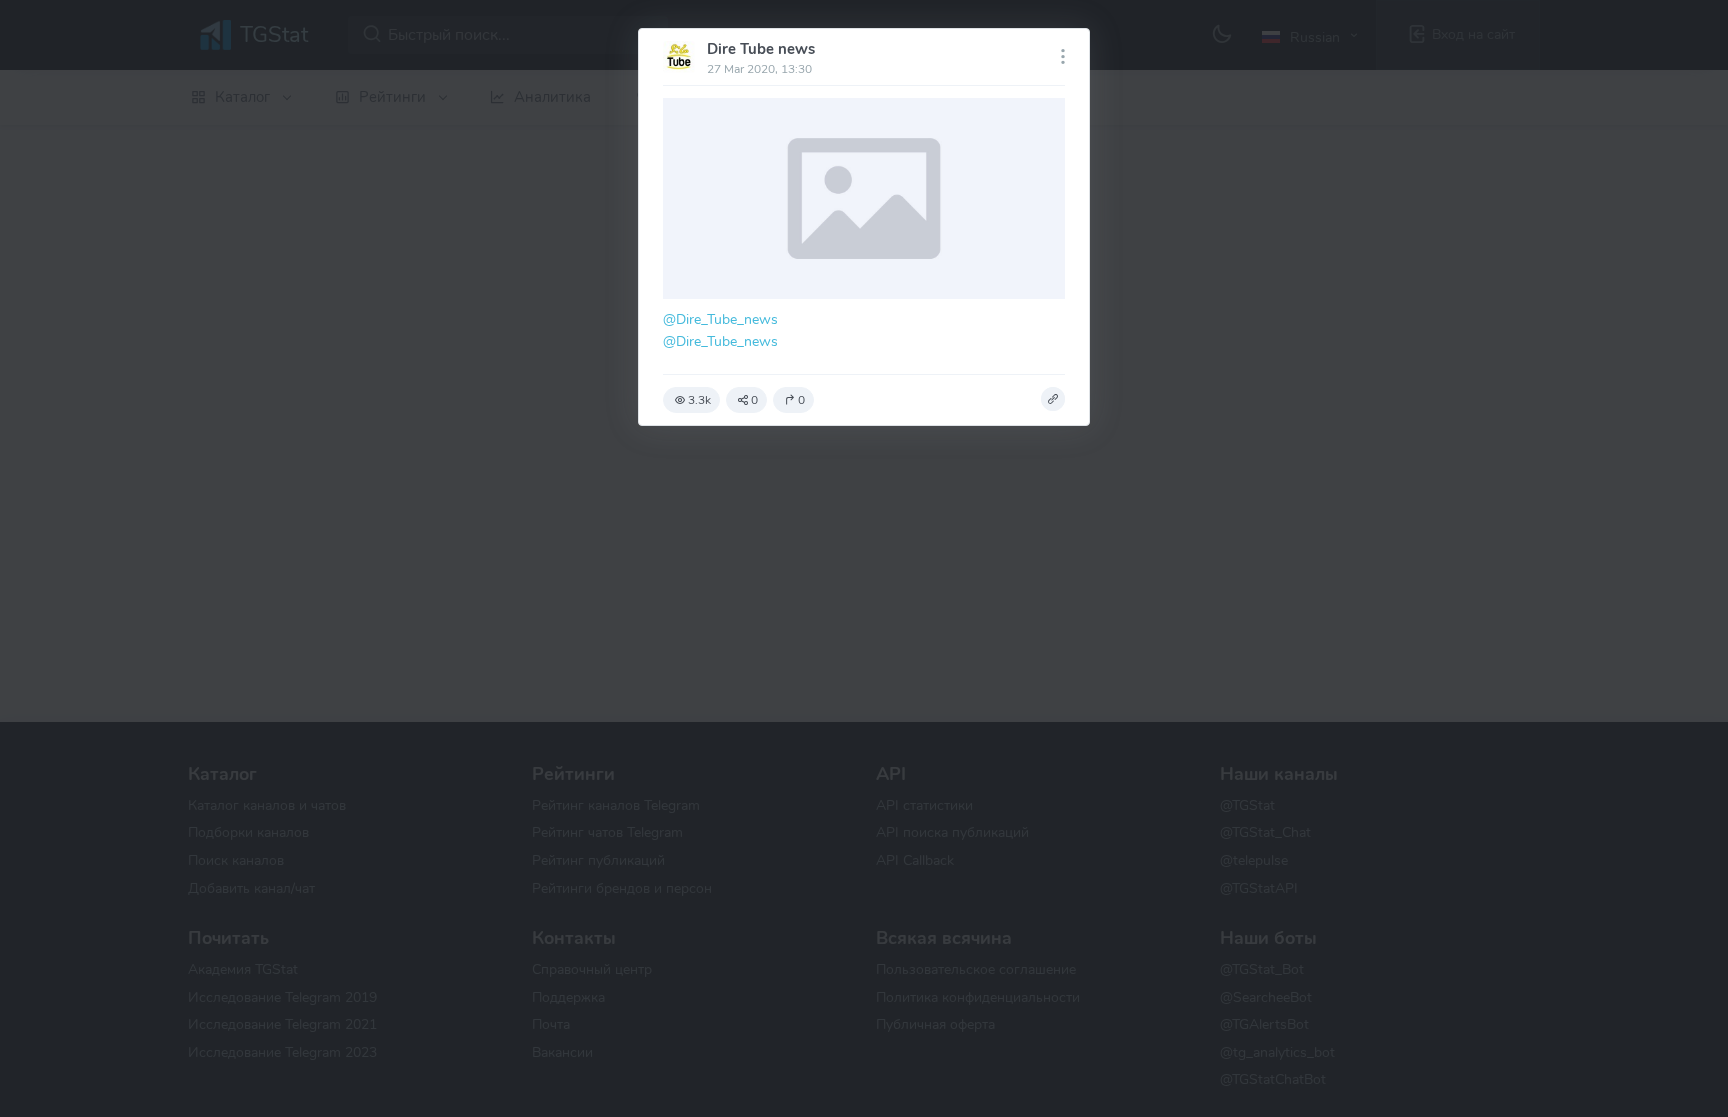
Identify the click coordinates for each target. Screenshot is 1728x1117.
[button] (1053, 399)
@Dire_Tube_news (720, 319)
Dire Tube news (761, 49)
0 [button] (754, 400)
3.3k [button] (699, 400)
